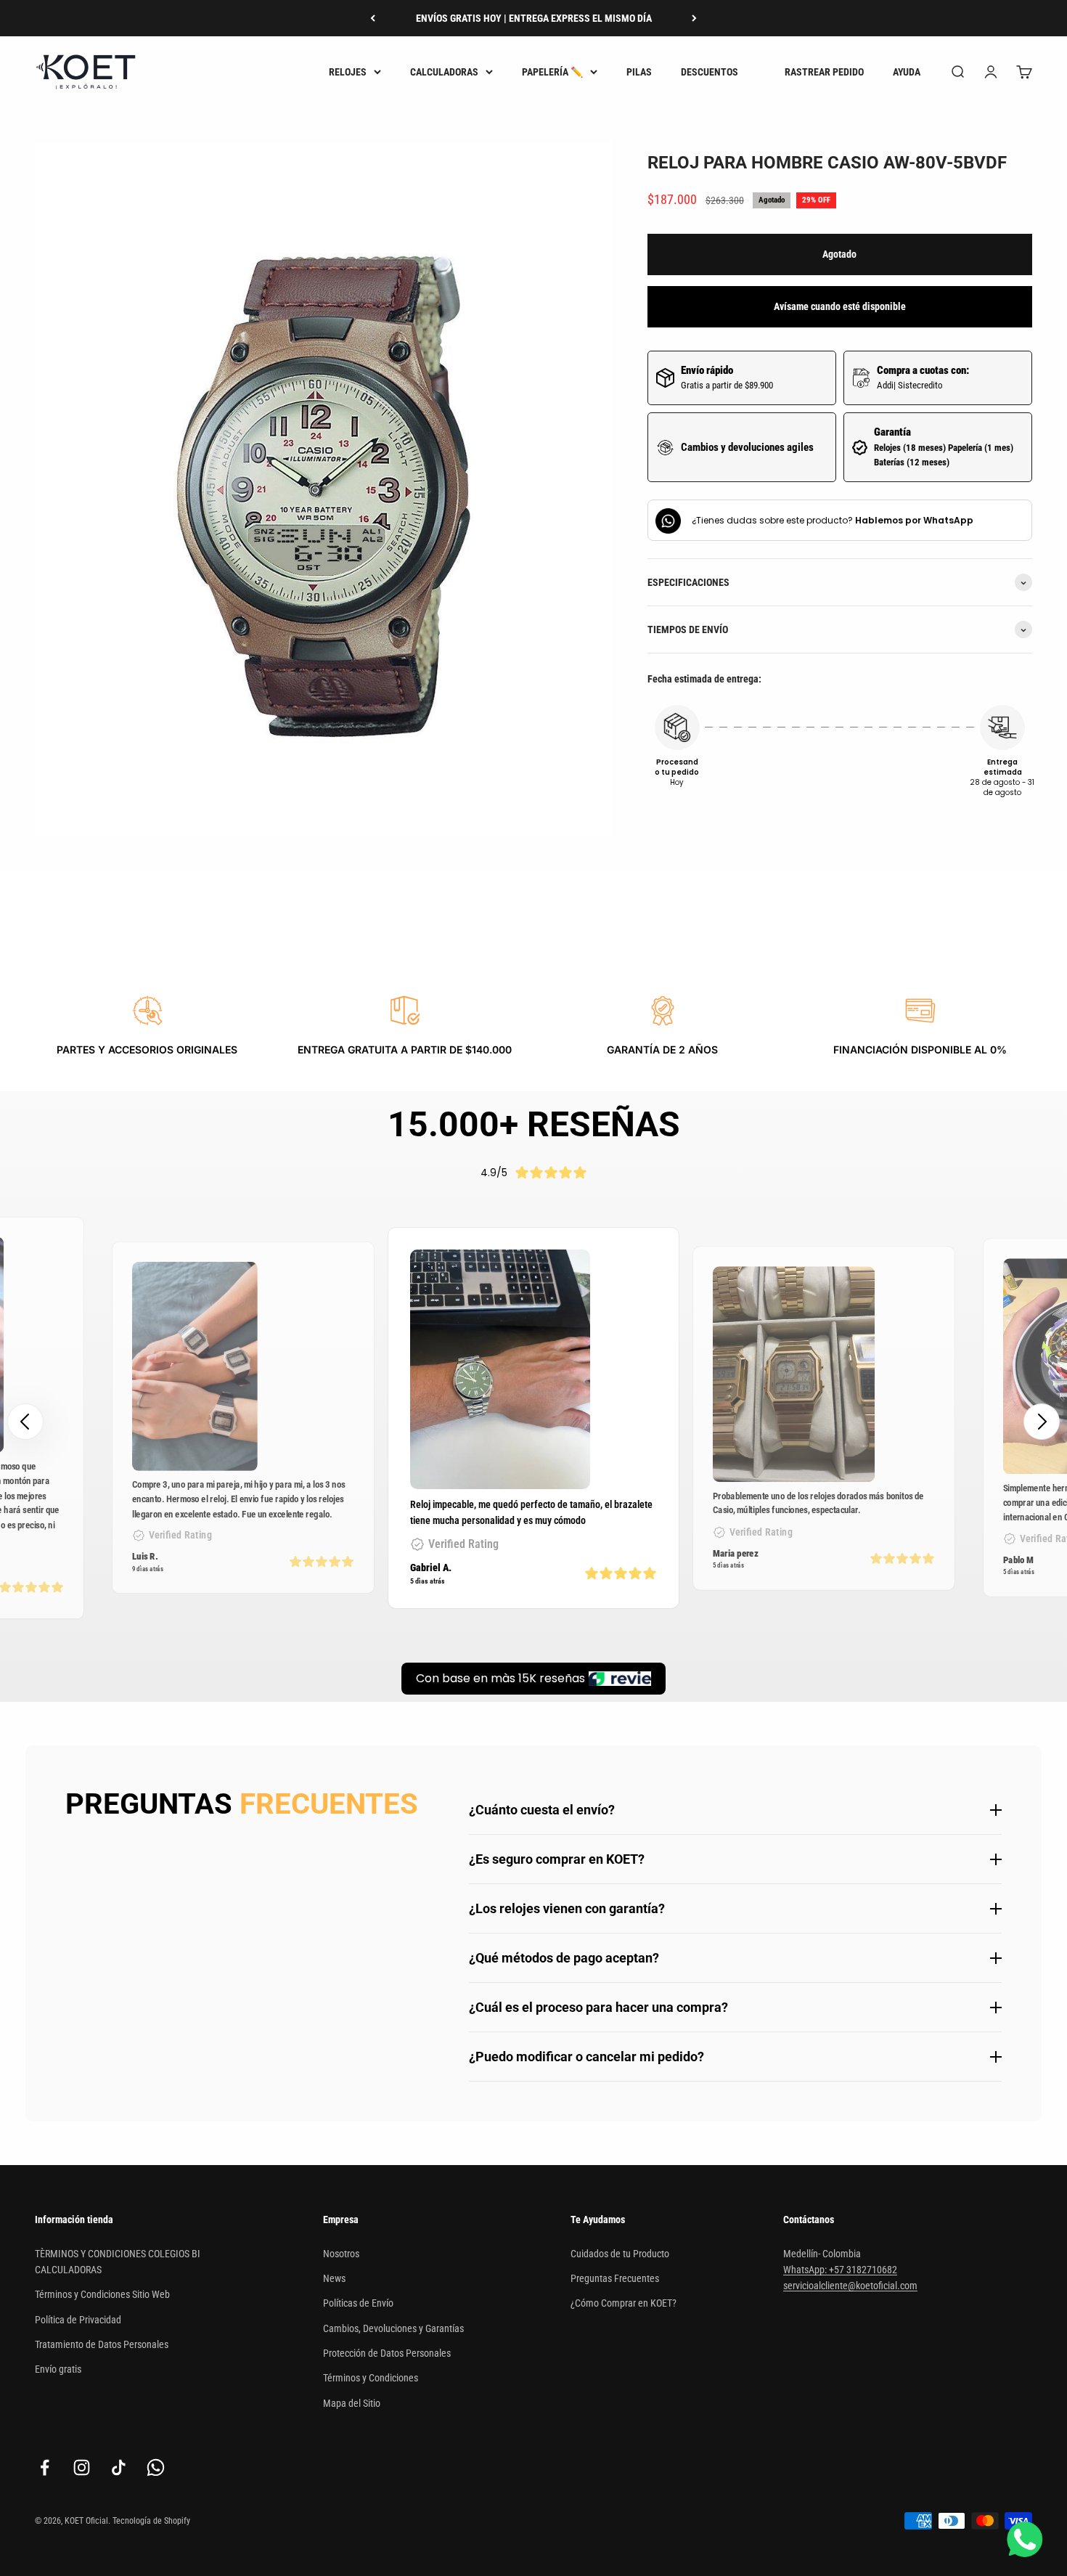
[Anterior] (373, 18)
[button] (1042, 1422)
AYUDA (907, 72)
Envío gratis (58, 2369)
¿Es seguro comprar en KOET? (557, 1859)
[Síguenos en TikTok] (119, 2467)
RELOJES (348, 72)
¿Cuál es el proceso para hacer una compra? (598, 2007)
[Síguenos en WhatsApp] (156, 2467)
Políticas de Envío (358, 2303)
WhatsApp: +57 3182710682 (840, 2270)
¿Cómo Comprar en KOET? (624, 2303)
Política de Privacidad (78, 2320)
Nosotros (341, 2254)
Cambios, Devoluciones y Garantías (393, 2328)
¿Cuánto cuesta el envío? (542, 1810)
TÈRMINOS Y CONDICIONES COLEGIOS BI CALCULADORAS (118, 2262)
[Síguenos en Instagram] (82, 2467)
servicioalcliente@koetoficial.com (850, 2286)
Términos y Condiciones (371, 2378)
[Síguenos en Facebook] (45, 2467)
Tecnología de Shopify (151, 2521)
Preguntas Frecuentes (615, 2278)
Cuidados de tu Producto (620, 2254)
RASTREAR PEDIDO (824, 72)
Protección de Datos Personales (387, 2353)
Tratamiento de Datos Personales (102, 2344)
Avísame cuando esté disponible (840, 307)
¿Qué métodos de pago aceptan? (564, 1958)
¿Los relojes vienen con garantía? (567, 1908)
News (334, 2278)
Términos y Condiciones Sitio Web (102, 2294)
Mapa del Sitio (352, 2403)
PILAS (639, 72)
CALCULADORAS (444, 72)
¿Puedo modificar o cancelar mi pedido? (586, 2057)
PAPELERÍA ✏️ (552, 72)
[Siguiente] (694, 18)
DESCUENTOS (710, 72)
